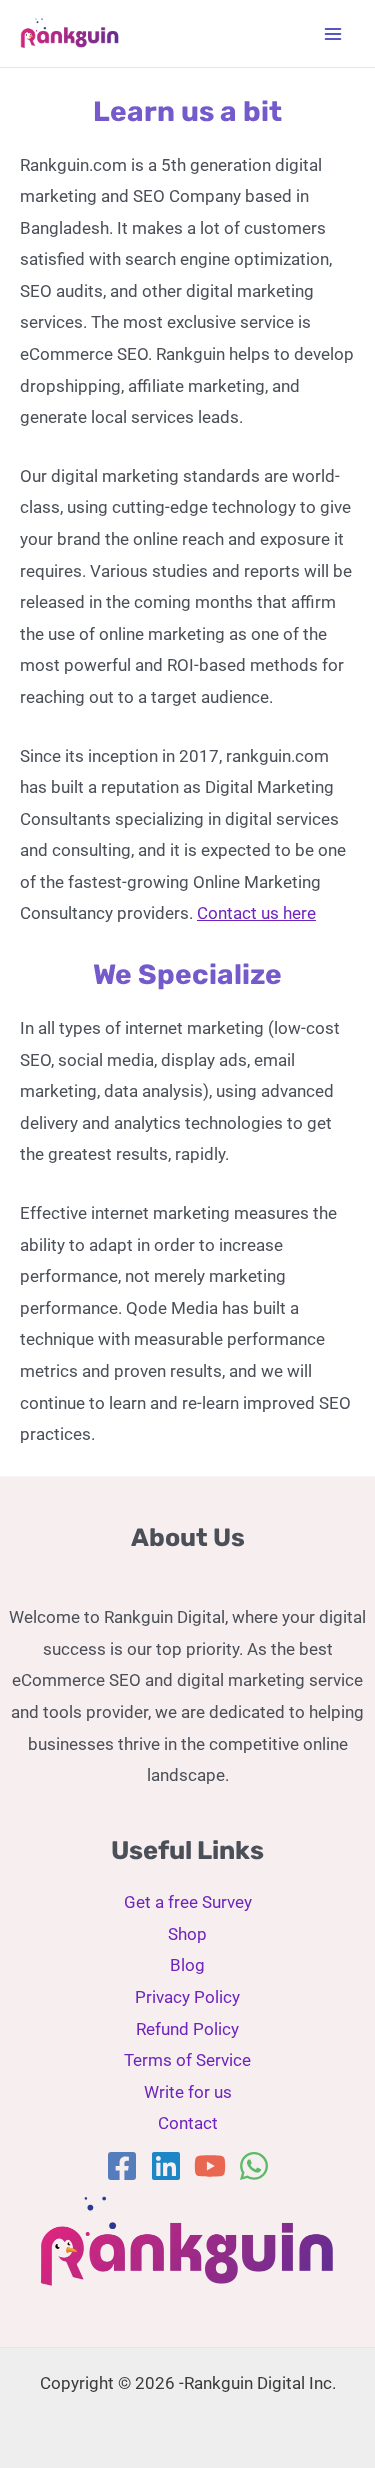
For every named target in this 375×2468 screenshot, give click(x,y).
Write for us (188, 2092)
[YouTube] (210, 2166)
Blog (187, 1965)
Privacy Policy (187, 1997)
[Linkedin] (166, 2166)
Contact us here (256, 913)
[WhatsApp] (254, 2166)
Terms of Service (187, 2060)
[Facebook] (122, 2166)
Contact (188, 2123)
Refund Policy (187, 2029)
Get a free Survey (188, 1902)
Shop (187, 1934)
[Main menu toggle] (333, 34)
